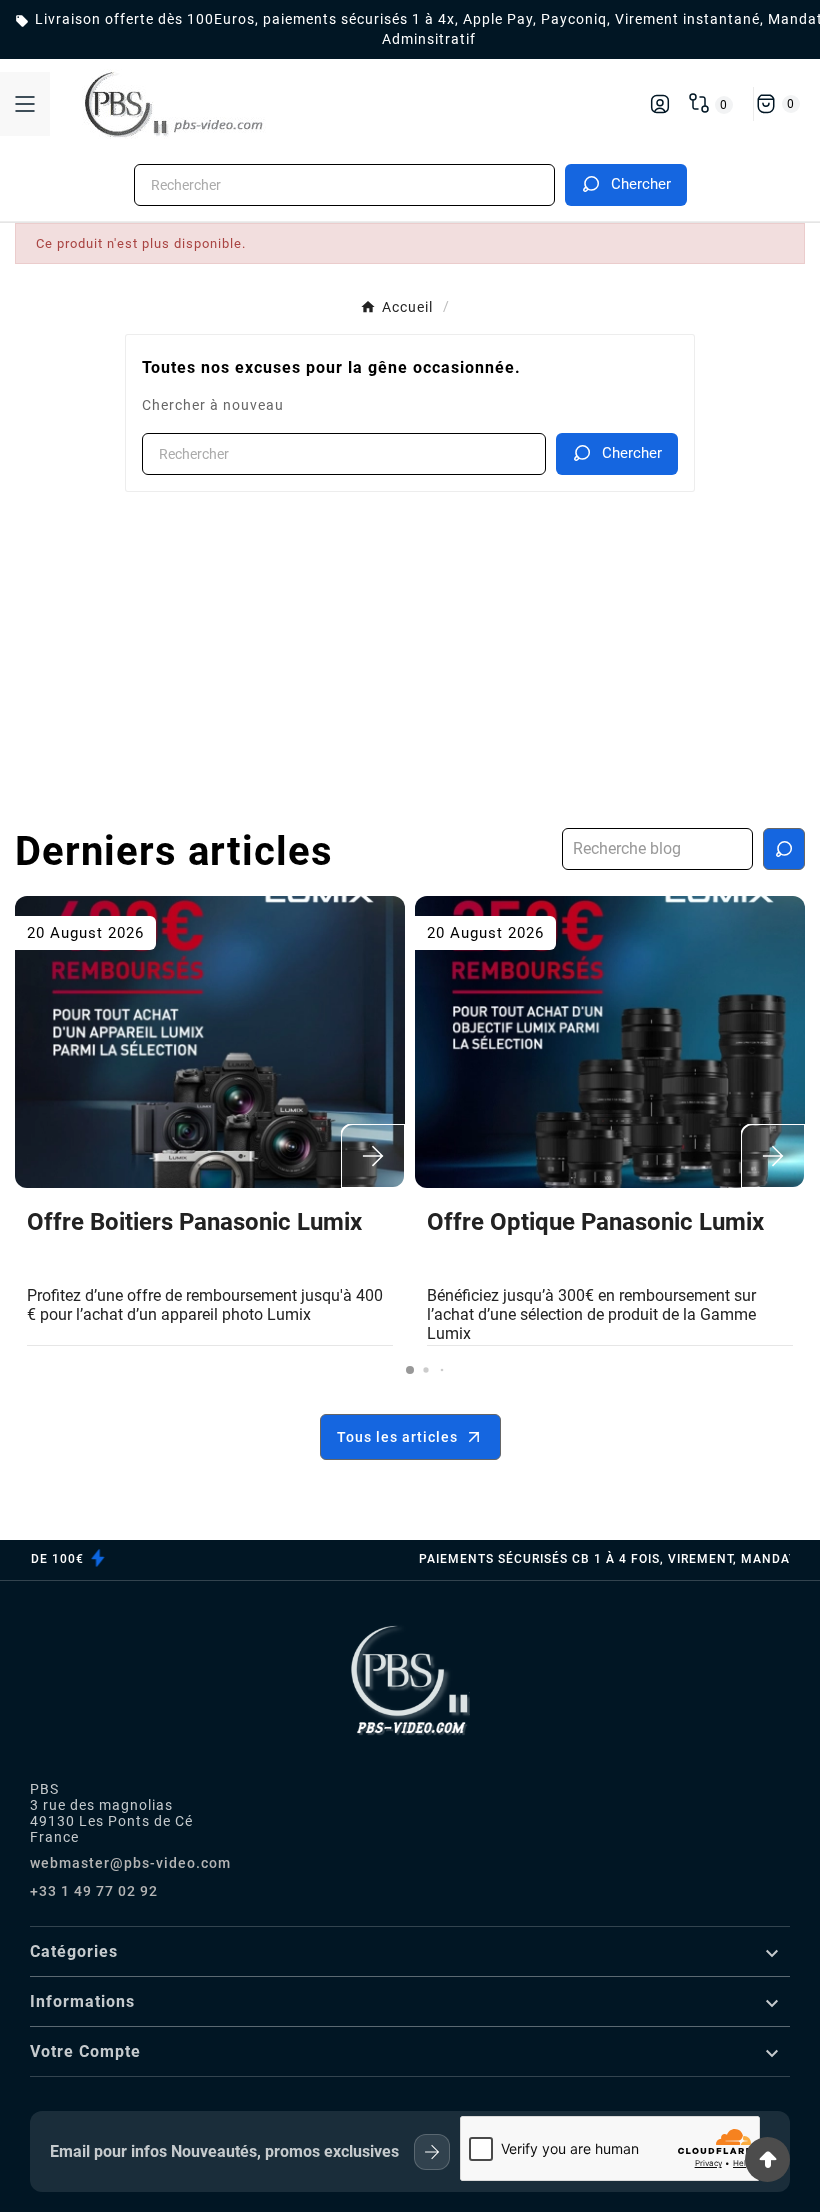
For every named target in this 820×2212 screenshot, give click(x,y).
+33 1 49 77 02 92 (94, 1891)
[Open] (25, 104)
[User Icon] (660, 104)
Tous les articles (397, 1437)
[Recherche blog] (784, 849)
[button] (410, 1370)
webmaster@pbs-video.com (130, 1863)
